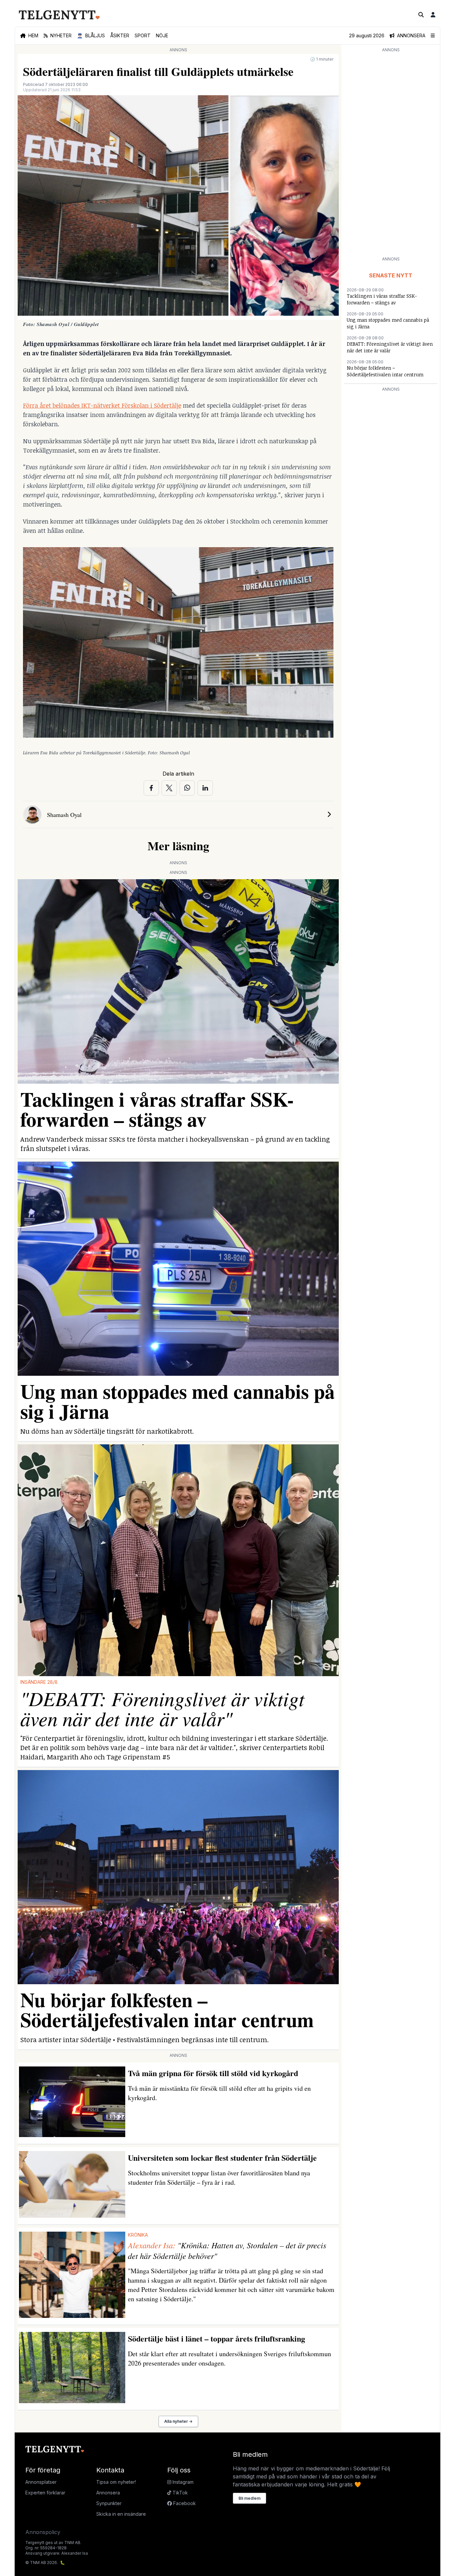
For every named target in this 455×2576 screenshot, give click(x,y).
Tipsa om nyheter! (116, 2482)
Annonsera (108, 2493)
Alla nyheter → (178, 2421)
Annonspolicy (43, 2532)
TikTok (180, 2493)
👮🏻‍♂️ (91, 35)
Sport (143, 35)
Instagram (182, 2482)
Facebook (184, 2503)
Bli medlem (249, 2498)
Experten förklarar (45, 2493)
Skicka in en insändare (121, 2514)
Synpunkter (109, 2503)
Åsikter (120, 35)
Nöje (162, 35)
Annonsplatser (41, 2482)
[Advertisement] (391, 154)
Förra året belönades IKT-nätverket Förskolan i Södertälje (102, 405)
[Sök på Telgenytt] (421, 15)
